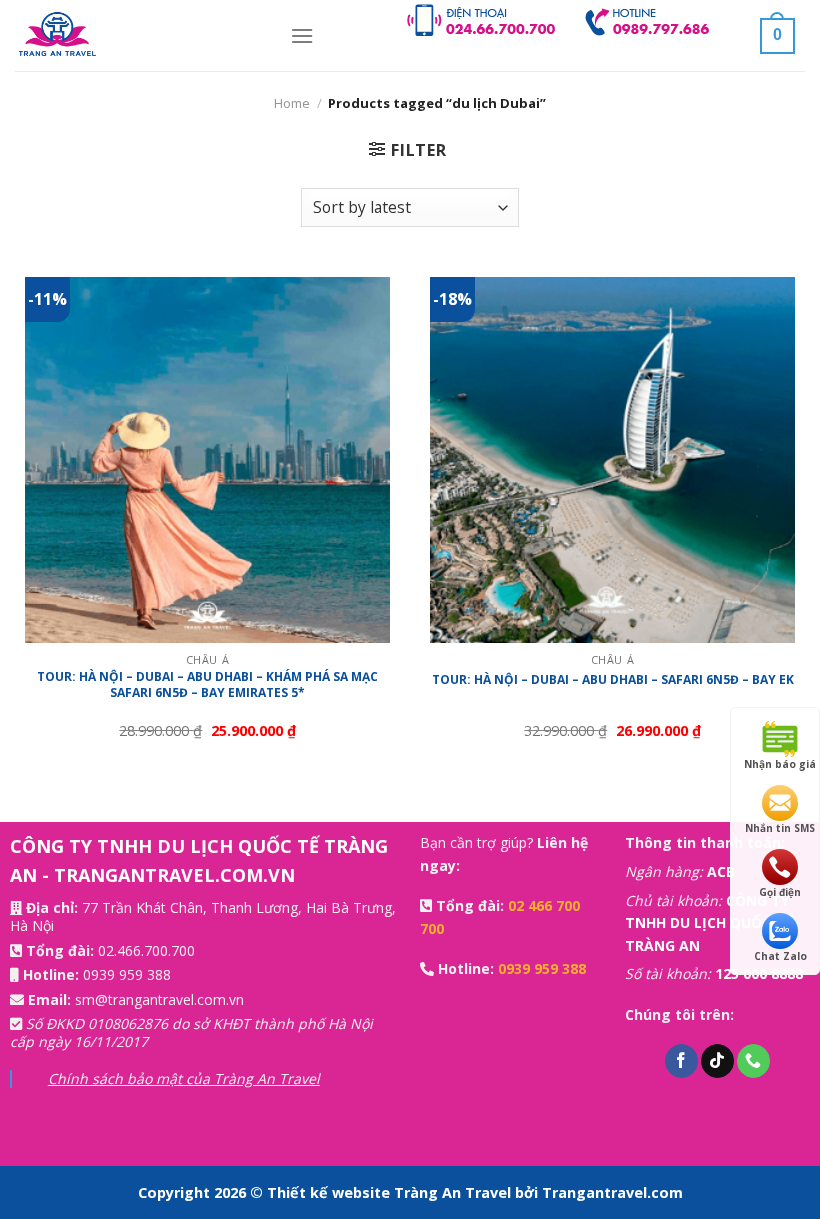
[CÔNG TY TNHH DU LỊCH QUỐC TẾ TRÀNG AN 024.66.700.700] (137, 35)
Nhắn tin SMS (780, 828)
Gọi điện (780, 892)
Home (292, 103)
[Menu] (302, 35)
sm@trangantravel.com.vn (159, 999)
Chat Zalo (780, 956)
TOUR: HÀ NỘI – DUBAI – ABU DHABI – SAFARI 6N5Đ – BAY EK (613, 680)
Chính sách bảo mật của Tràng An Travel (184, 1078)
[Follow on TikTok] (717, 1061)
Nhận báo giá (780, 764)
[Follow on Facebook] (681, 1061)
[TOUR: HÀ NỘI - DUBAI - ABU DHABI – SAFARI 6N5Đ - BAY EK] (612, 459)
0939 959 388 (127, 974)
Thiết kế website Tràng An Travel (391, 1192)
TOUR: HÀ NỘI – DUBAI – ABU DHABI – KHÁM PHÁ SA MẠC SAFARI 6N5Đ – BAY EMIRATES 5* (207, 684)
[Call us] (753, 1061)
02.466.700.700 (146, 950)
